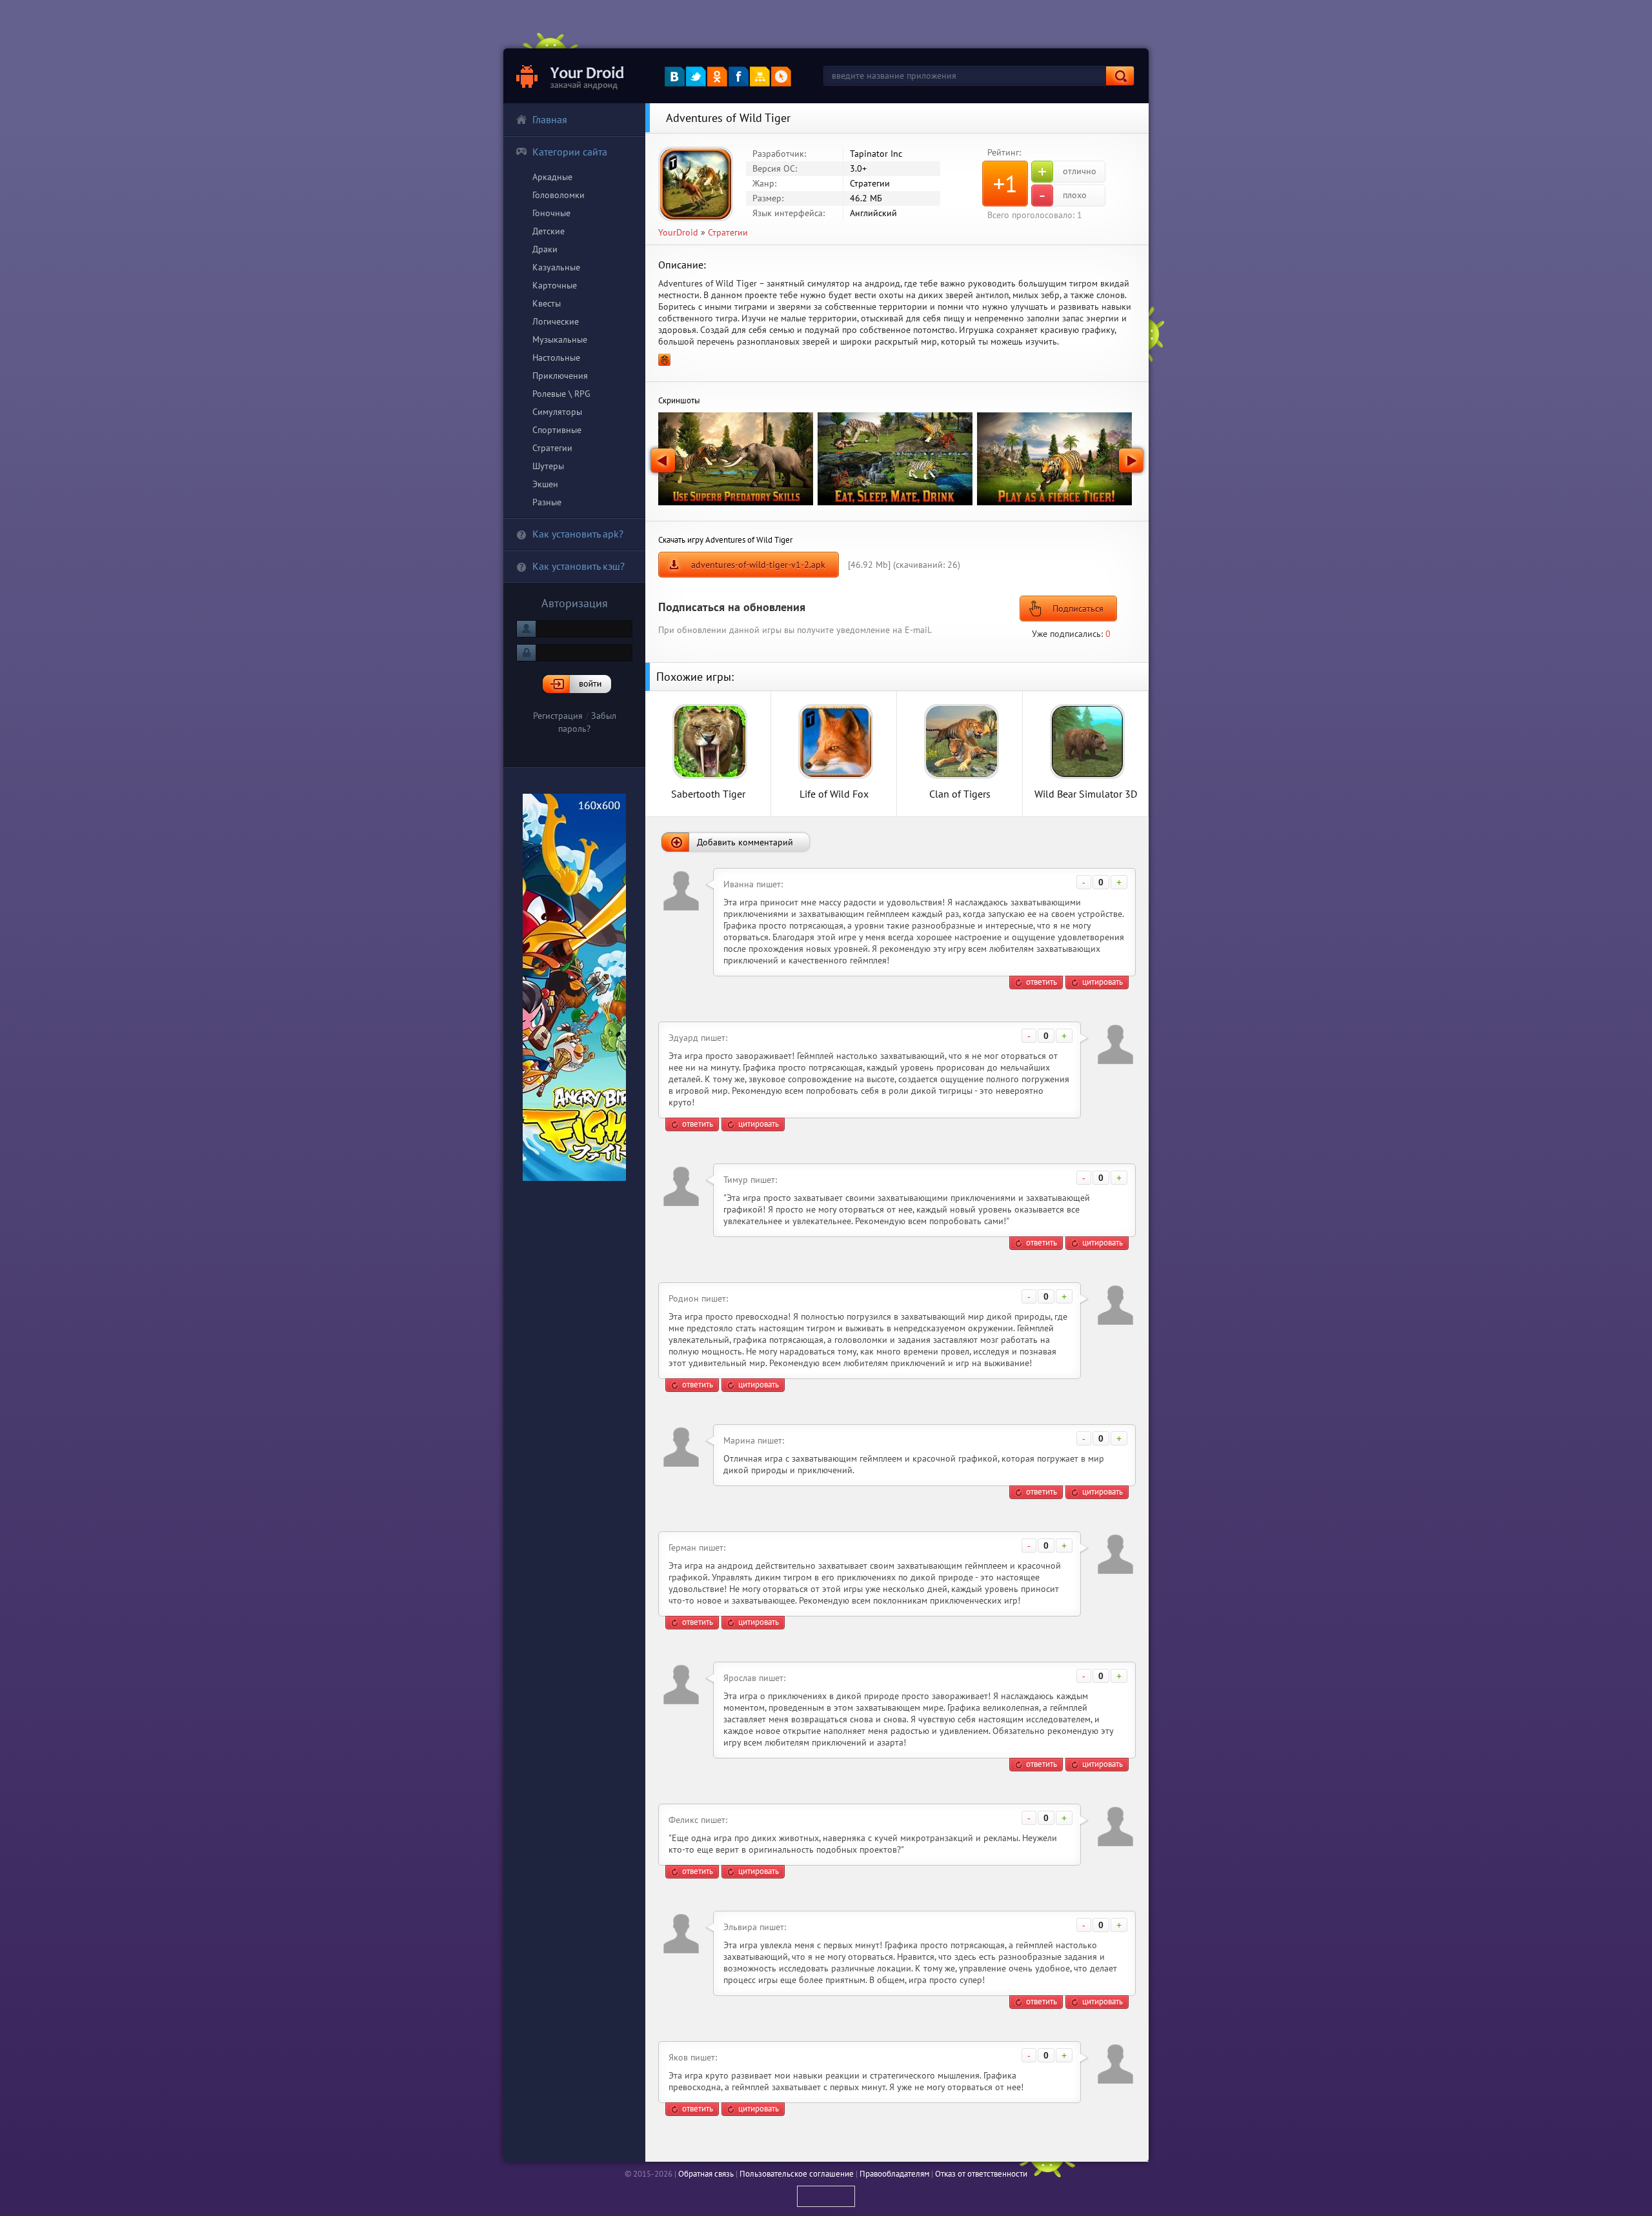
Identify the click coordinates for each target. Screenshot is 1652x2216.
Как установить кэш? (579, 566)
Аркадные (552, 177)
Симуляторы (557, 412)
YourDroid (678, 232)
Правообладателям (894, 2174)
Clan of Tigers (960, 793)
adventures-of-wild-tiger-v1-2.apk (758, 565)
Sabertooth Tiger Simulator (708, 793)
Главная (550, 119)
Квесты (547, 303)
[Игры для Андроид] (571, 76)
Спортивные (557, 430)
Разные (547, 502)
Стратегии (552, 448)
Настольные (556, 358)
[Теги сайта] (781, 76)
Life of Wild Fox (834, 793)
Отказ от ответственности (981, 2174)
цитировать (1103, 982)
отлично (1067, 172)
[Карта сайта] (760, 76)
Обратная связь (706, 2174)
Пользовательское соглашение (797, 2174)
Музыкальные (560, 339)
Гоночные (551, 213)
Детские (549, 231)
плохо (1063, 196)
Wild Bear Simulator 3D (1086, 793)
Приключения (560, 376)
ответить (1042, 982)
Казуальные (556, 267)
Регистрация (558, 716)
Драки (545, 249)
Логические (556, 321)
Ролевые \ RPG (561, 394)
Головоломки (559, 195)
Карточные (555, 285)
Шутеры (548, 466)
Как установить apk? (578, 534)
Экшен (545, 484)
